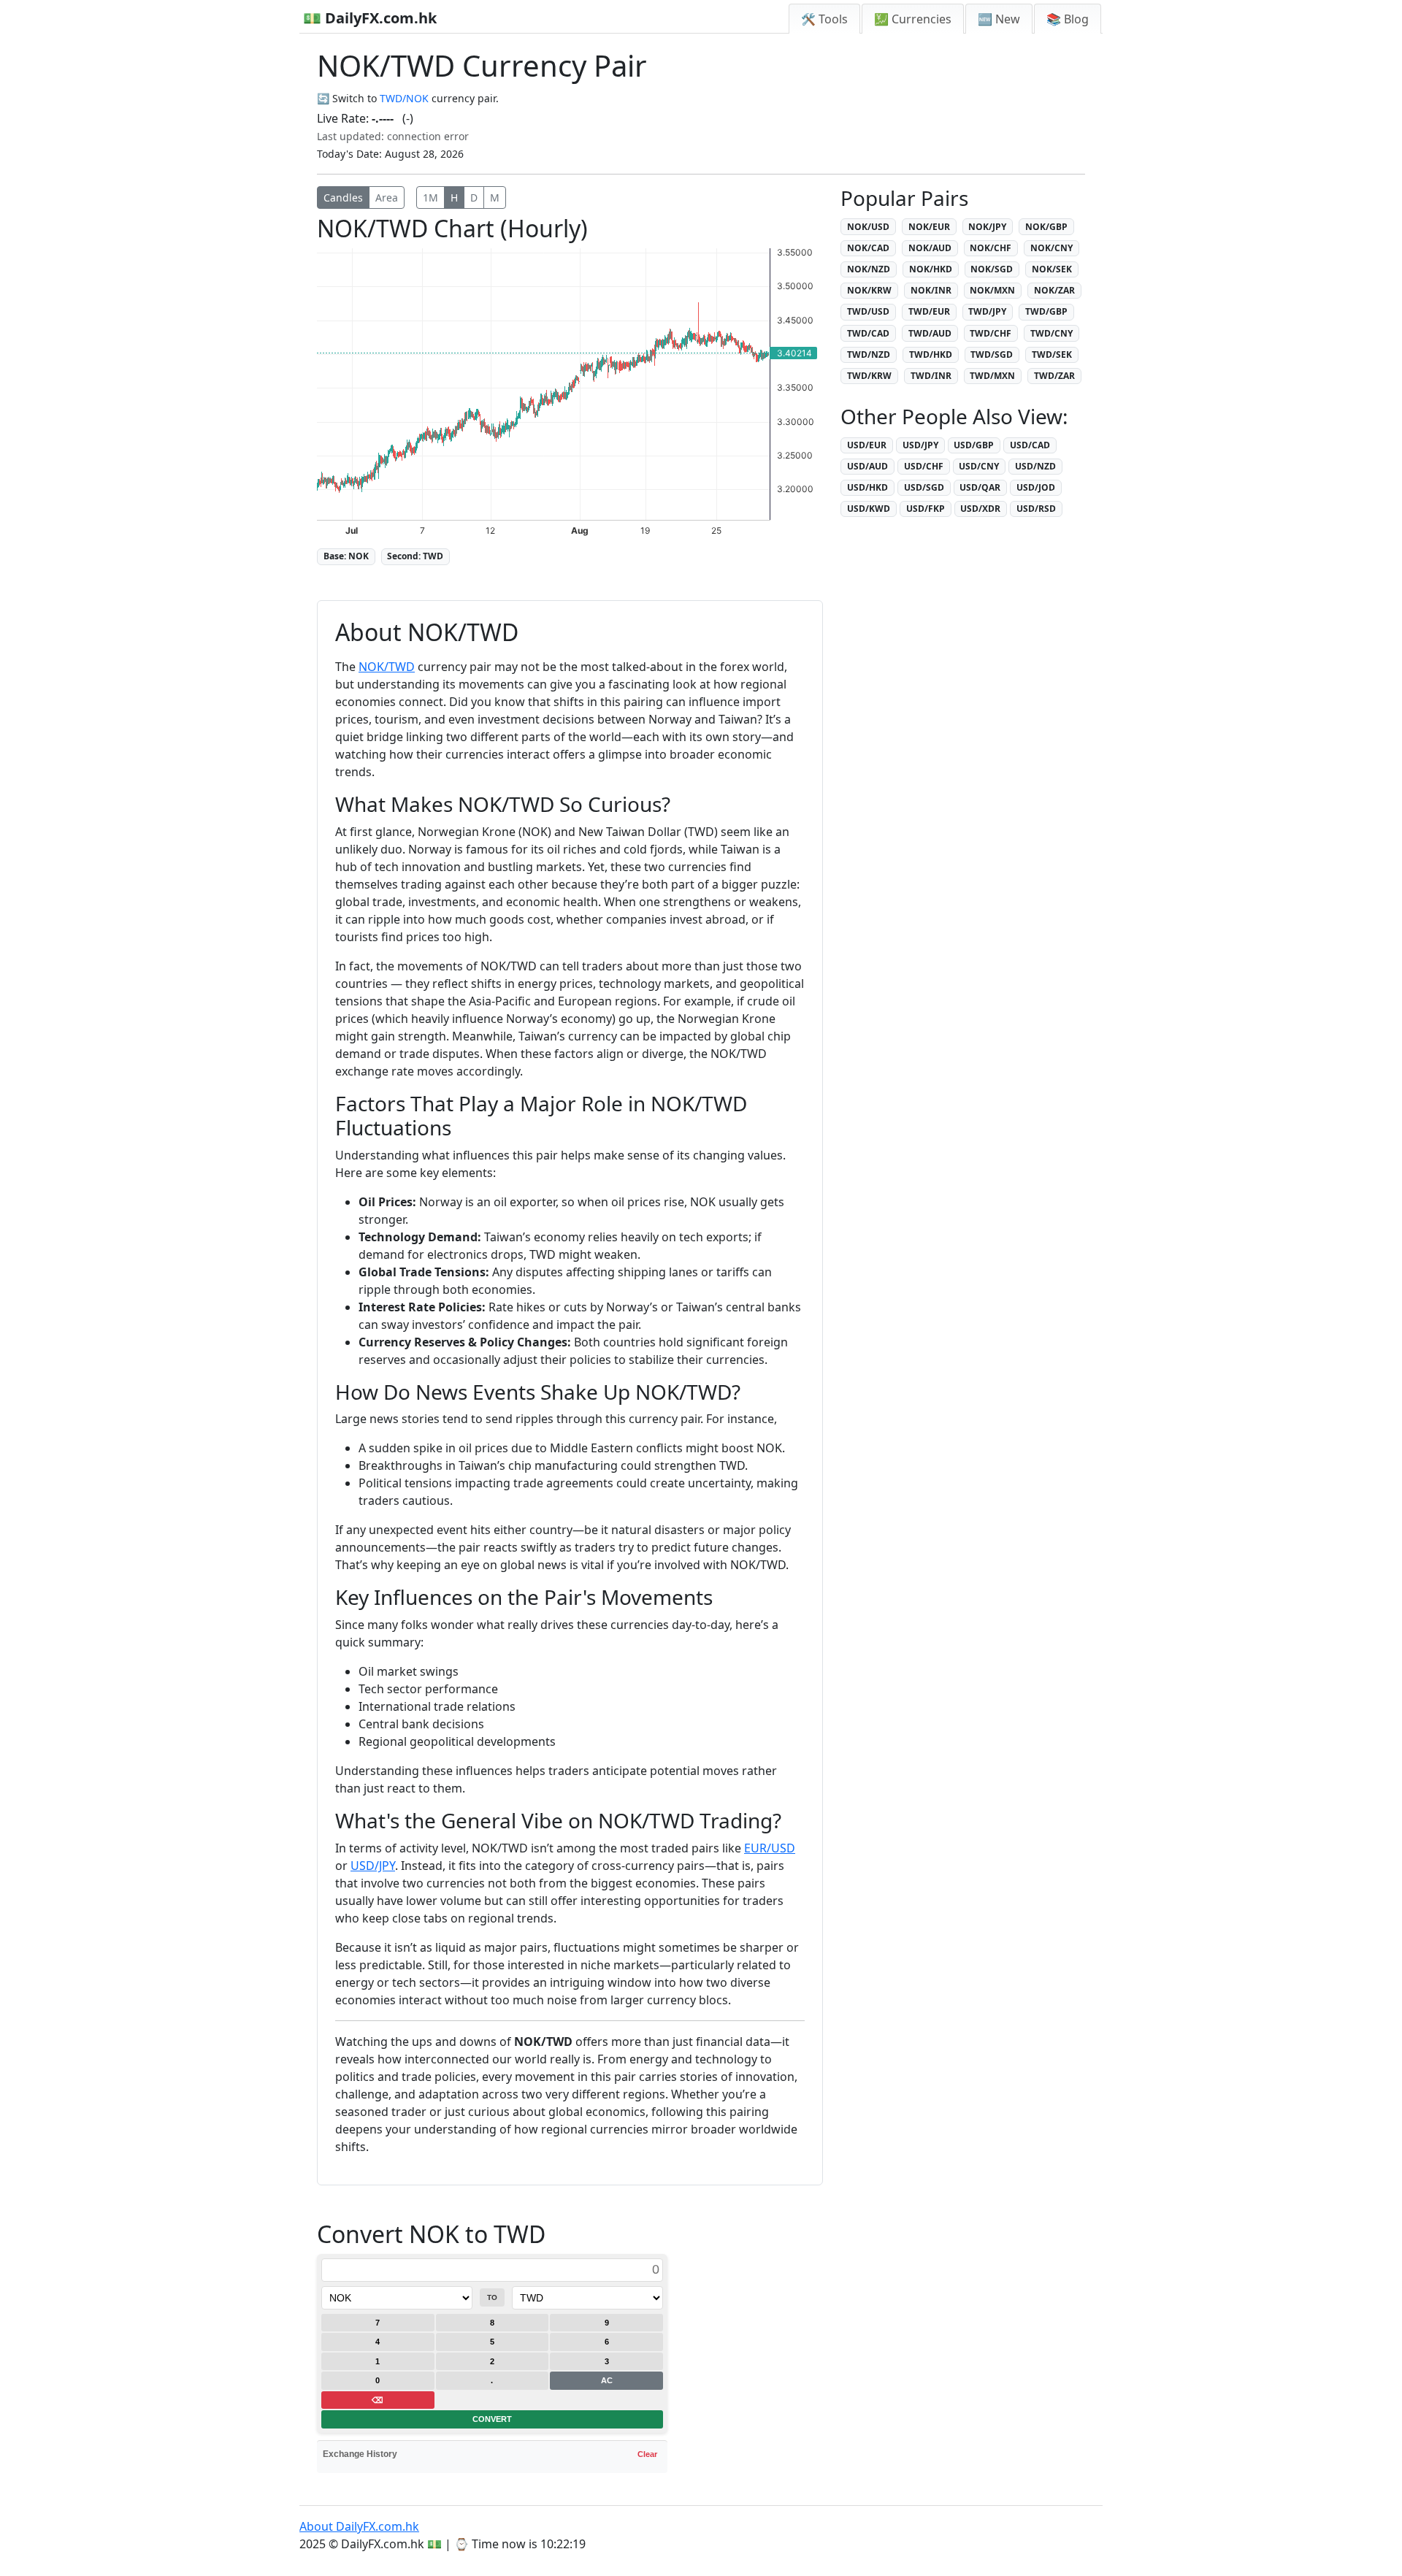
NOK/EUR (929, 227)
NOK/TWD (387, 667)
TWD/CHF (991, 333)
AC (607, 2380)
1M (430, 198)
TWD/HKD (931, 354)
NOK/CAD (868, 248)
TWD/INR (931, 376)
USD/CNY (979, 466)
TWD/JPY (987, 311)
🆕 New (999, 19)
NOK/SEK (1052, 269)
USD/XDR (980, 509)
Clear (647, 2454)
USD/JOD (1036, 487)
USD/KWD (869, 509)
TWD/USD (868, 311)
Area (387, 198)
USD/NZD (1035, 466)
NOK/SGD (992, 269)
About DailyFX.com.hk (359, 2526)
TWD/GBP (1046, 311)
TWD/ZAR (1054, 376)
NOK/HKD (931, 269)
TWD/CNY (1051, 333)
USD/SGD (924, 487)
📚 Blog (1068, 19)
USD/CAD (1030, 445)
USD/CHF (924, 466)
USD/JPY (373, 1866)
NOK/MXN (992, 290)
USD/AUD (867, 466)
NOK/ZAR (1054, 290)
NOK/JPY (987, 227)
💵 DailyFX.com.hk (370, 18)
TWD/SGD (992, 354)
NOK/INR (931, 290)
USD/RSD (1036, 509)
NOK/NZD (869, 269)
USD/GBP (974, 445)
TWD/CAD (868, 333)
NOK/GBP (1046, 227)
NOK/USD (868, 227)
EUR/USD (770, 1848)
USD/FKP (926, 509)
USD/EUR (867, 445)
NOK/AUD (930, 248)
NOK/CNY (1051, 248)
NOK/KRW (869, 290)
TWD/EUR (929, 311)
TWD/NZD (869, 354)
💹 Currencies (913, 19)
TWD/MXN (992, 376)
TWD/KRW (869, 376)
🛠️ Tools (824, 19)
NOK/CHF (991, 248)
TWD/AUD (930, 333)
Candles (343, 198)
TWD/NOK (404, 98)
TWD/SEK (1052, 354)
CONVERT (492, 2419)
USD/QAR (980, 487)
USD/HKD (867, 487)
